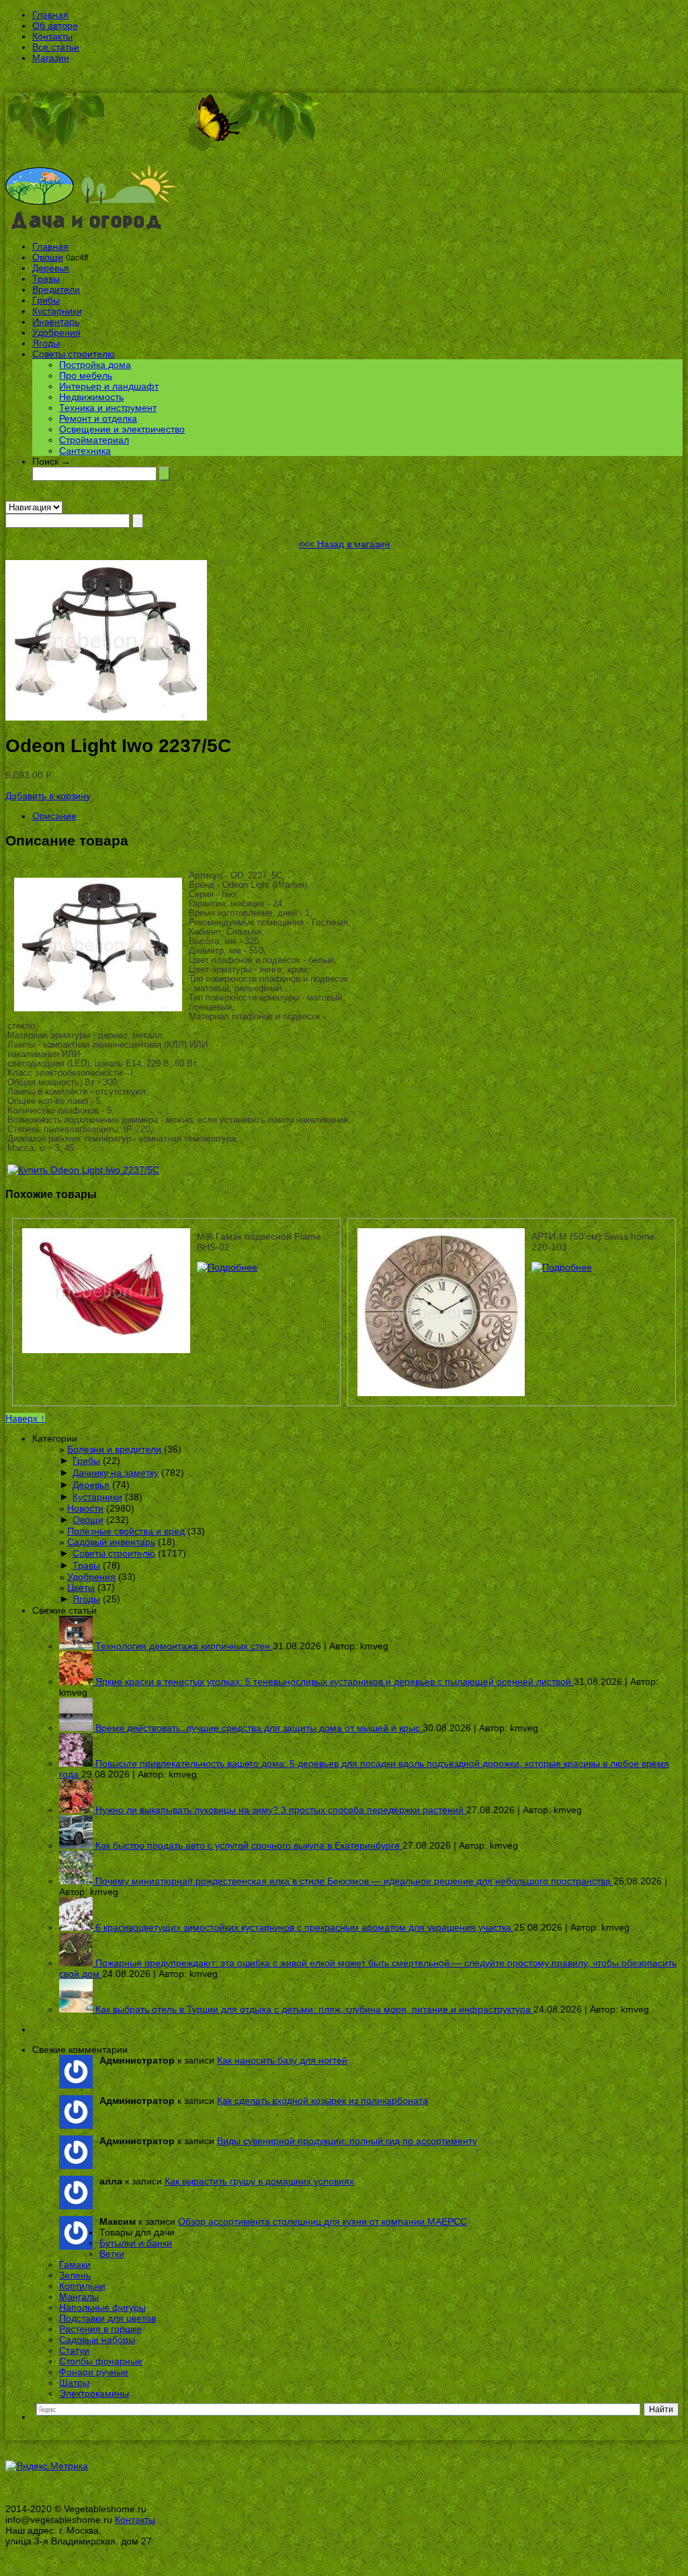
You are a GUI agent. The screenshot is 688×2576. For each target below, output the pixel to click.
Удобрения (56, 332)
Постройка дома (95, 365)
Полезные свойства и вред (126, 1531)
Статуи (74, 2350)
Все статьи (56, 47)
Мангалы (79, 2297)
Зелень (75, 2275)
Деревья (51, 268)
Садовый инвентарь (111, 1542)
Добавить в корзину (48, 796)
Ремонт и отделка (98, 418)
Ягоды (46, 343)
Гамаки (75, 2264)
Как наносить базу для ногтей (282, 2060)
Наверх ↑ (25, 1418)
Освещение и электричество (122, 429)
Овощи (48, 257)
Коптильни (82, 2286)
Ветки (112, 2254)
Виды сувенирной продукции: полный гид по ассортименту (347, 2141)
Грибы (46, 300)
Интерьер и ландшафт (109, 386)
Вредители (56, 289)
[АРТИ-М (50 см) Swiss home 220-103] (562, 1267)
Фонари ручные (94, 2372)
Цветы (81, 1588)
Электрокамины (94, 2393)
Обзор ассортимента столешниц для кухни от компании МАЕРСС (322, 2221)
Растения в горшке (100, 2329)
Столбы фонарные (101, 2361)
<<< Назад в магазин (344, 544)
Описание (54, 816)
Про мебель (86, 375)
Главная (50, 15)
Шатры (74, 2383)
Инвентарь (56, 322)
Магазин (51, 58)
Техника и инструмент (108, 408)
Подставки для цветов (107, 2318)
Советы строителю (74, 354)
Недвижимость (91, 397)
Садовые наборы (97, 2340)
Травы (46, 279)
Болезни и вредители (114, 1449)
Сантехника (85, 451)
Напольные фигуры (102, 2307)
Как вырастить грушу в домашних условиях (259, 2181)
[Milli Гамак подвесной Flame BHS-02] (227, 1267)
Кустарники (57, 311)
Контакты (52, 36)
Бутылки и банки (136, 2243)
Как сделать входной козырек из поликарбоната (322, 2101)
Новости (85, 1508)
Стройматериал (94, 440)
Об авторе (55, 26)
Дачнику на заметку (116, 1473)
